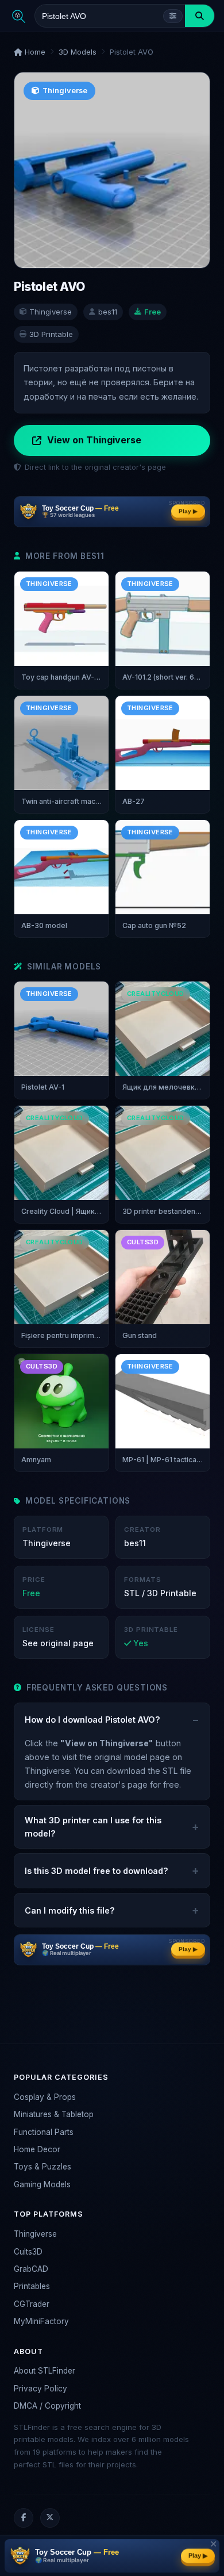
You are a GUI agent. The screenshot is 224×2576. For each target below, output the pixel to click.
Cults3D (28, 2252)
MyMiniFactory (41, 2321)
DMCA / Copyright (47, 2406)
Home (34, 52)
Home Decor (37, 2149)
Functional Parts (44, 2132)
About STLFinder (45, 2371)
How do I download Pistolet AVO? (92, 1720)
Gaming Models (42, 2184)
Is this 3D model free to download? (96, 1871)
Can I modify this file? (70, 1910)
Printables (32, 2286)
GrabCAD (31, 2269)
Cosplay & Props (45, 2097)
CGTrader (32, 2304)
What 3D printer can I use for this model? (93, 1827)
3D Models (78, 52)
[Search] (200, 16)
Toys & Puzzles (43, 2167)
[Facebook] (24, 2518)
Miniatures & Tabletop (54, 2114)
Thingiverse (35, 2234)
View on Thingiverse (94, 440)
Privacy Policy (40, 2389)
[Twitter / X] (50, 2518)
